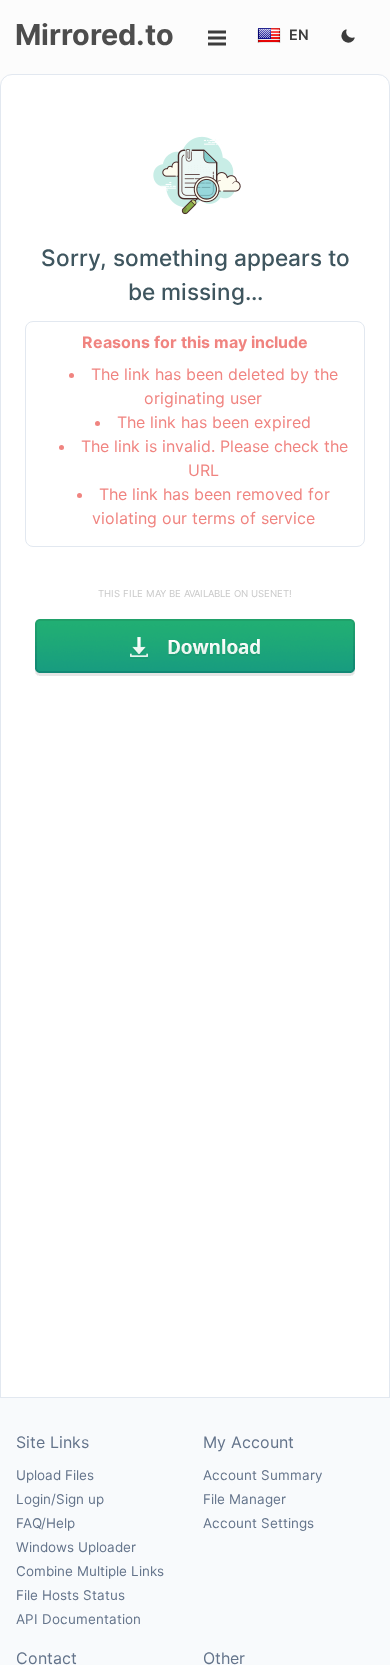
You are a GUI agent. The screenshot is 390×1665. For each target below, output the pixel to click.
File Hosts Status (70, 1595)
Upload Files (55, 1475)
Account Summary (262, 1475)
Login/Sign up (60, 1499)
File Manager (244, 1499)
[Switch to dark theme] (348, 37)
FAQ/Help (45, 1523)
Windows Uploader (76, 1547)
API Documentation (78, 1619)
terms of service (253, 518)
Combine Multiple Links (90, 1571)
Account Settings (258, 1523)
